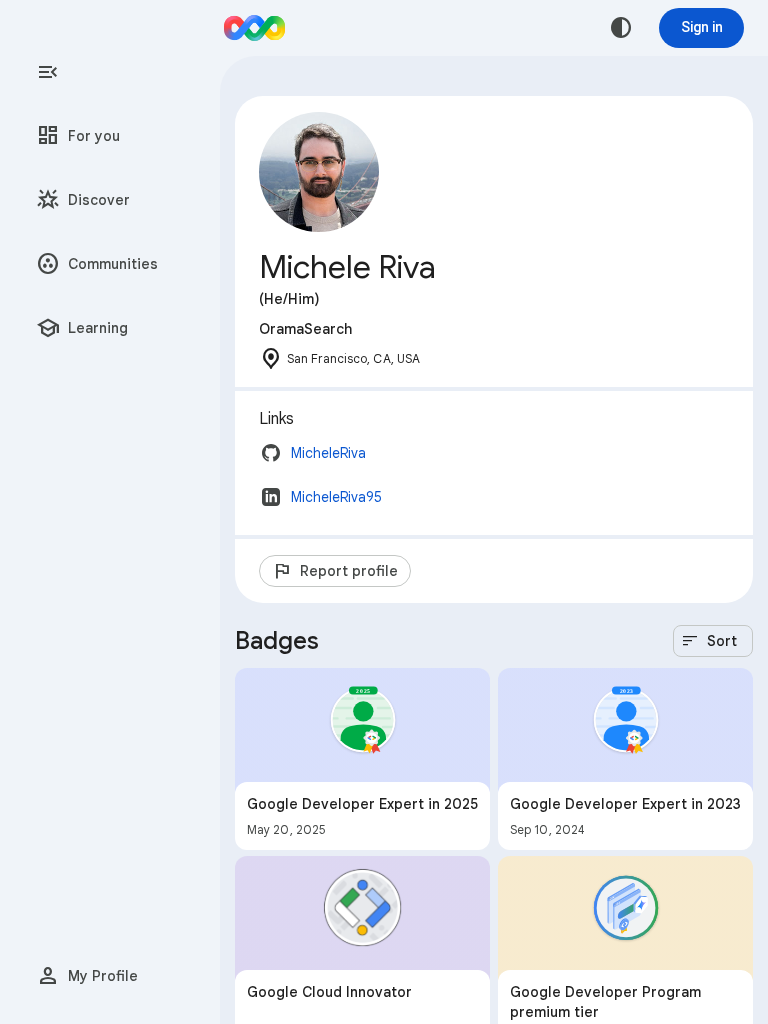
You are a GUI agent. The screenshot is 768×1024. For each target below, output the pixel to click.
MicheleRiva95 (336, 497)
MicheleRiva (328, 453)
